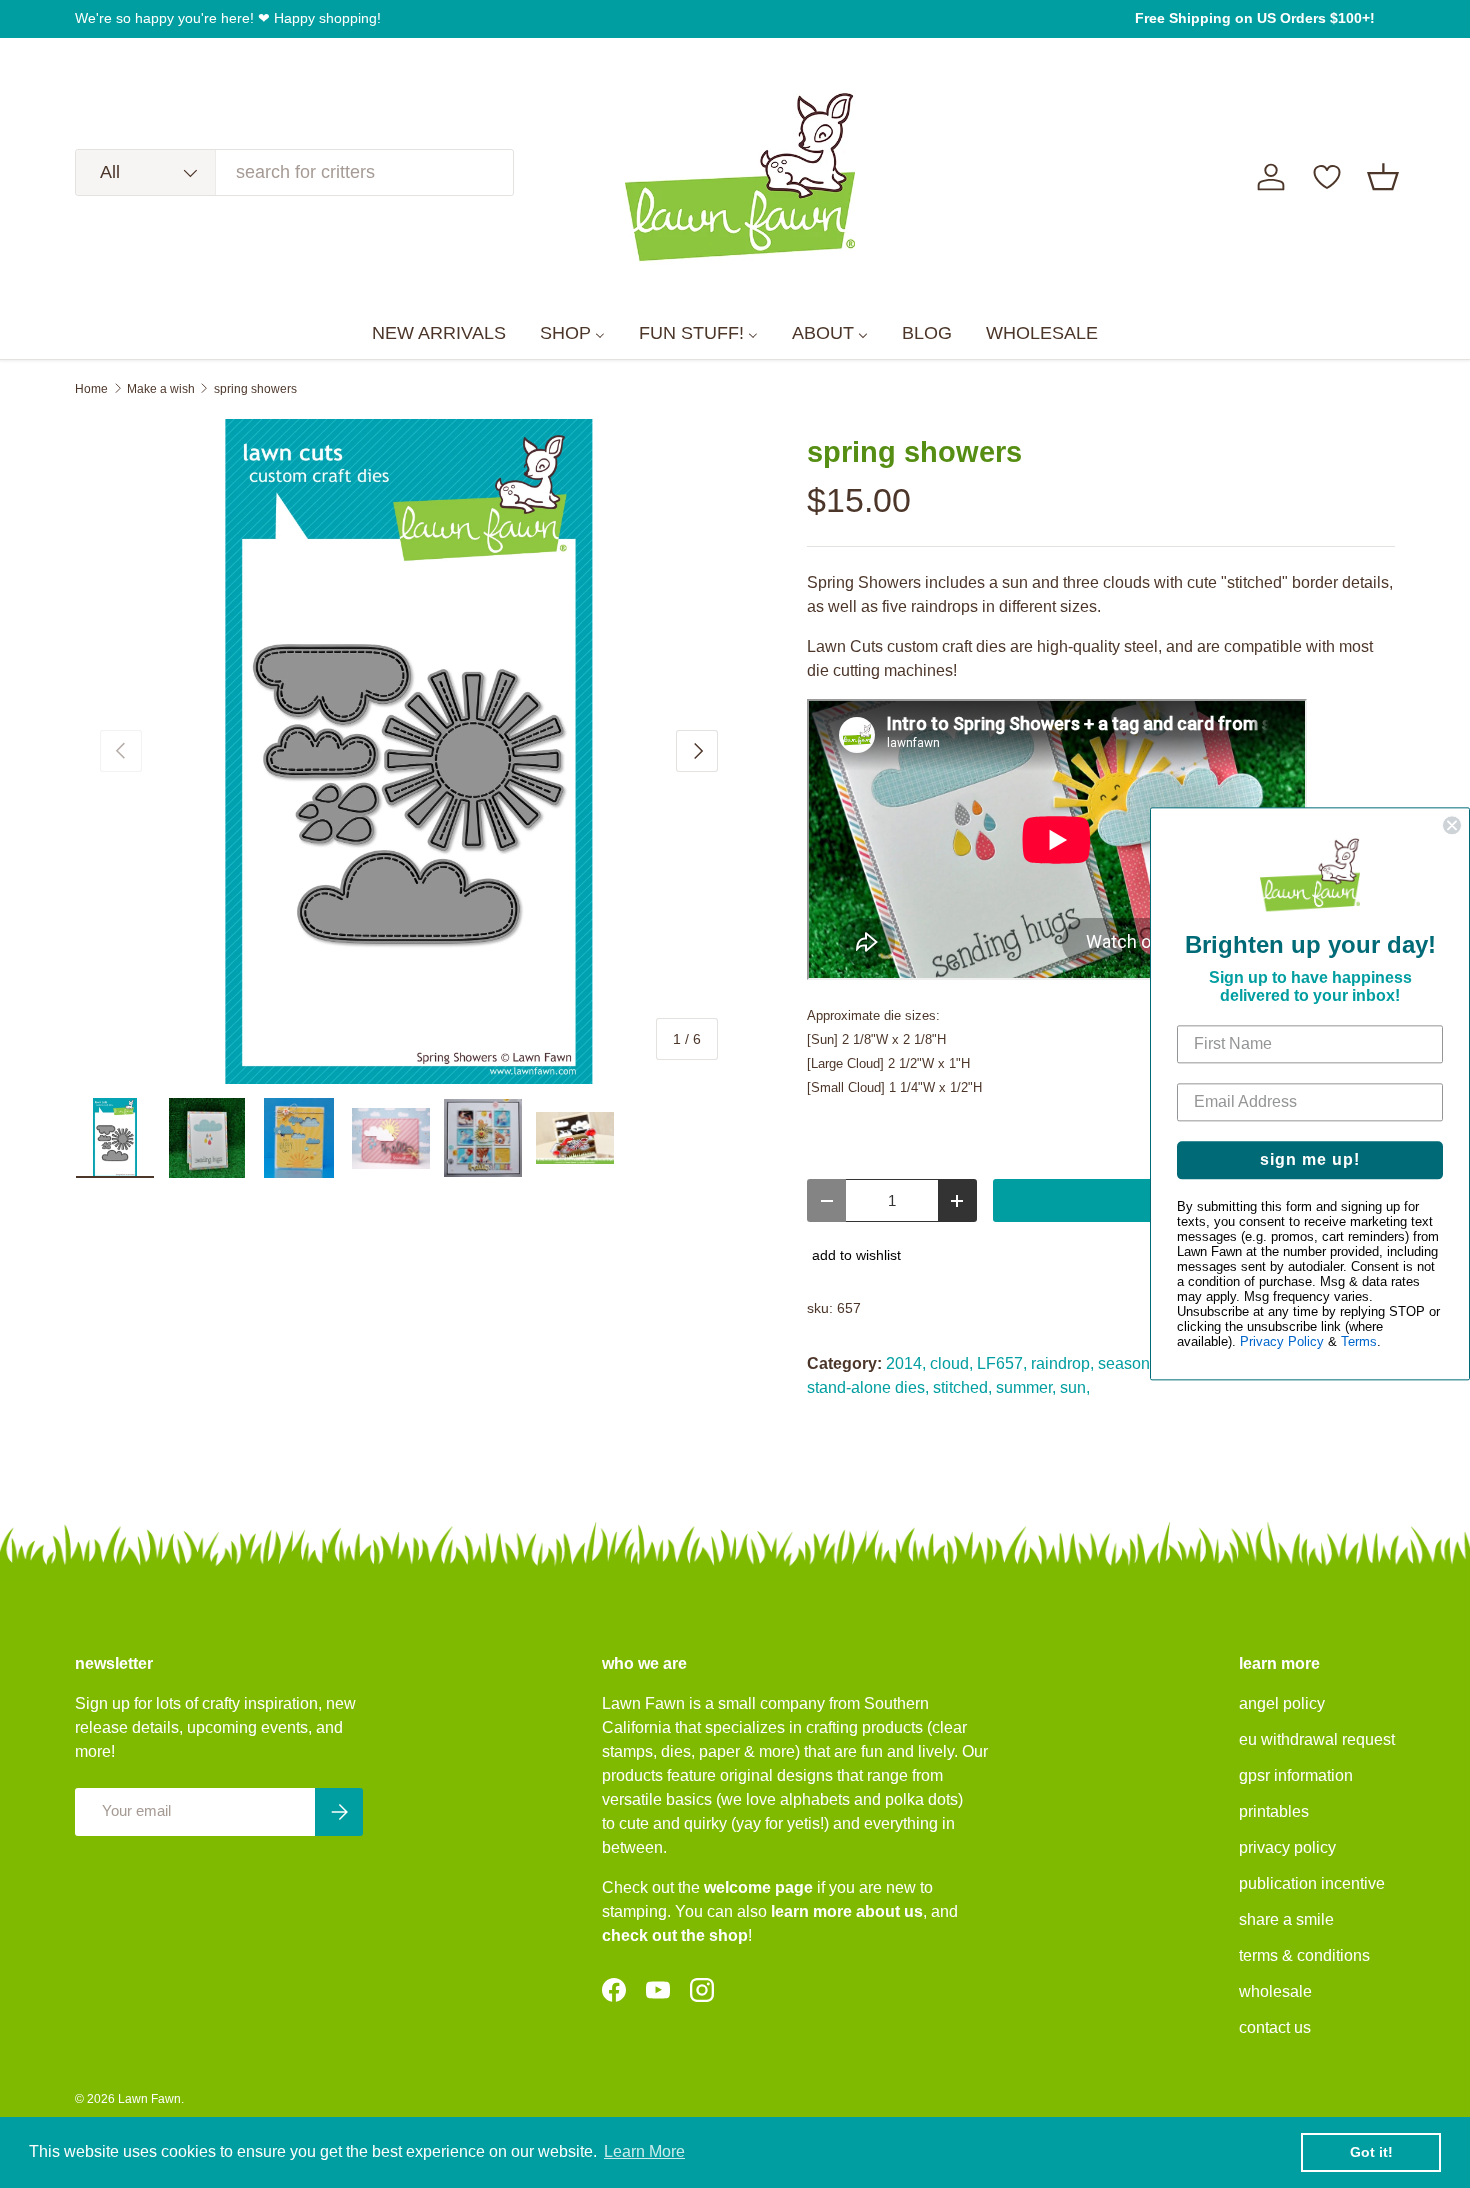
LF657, (1002, 1363)
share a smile (1286, 1919)
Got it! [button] (1371, 2152)
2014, (906, 1363)
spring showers (255, 389)
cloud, (951, 1363)
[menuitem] (439, 334)
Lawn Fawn (149, 2099)
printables (1274, 1811)
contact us (1275, 2027)
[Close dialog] (1452, 825)
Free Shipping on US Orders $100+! (1255, 18)
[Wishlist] (1327, 177)
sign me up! (1310, 1160)
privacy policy (1287, 1847)
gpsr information (1296, 1775)
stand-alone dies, (868, 1387)
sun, (1075, 1387)
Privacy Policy (1282, 1342)
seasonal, (1132, 1363)
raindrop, (1062, 1363)
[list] (409, 752)
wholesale (1275, 1991)
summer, (1026, 1387)
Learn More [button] (644, 2151)
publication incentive (1312, 1883)
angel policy (1282, 1703)
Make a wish (161, 389)
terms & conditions (1304, 1955)
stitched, (962, 1387)
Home (91, 389)
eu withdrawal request (1317, 1739)
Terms (1359, 1342)
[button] (1383, 177)
